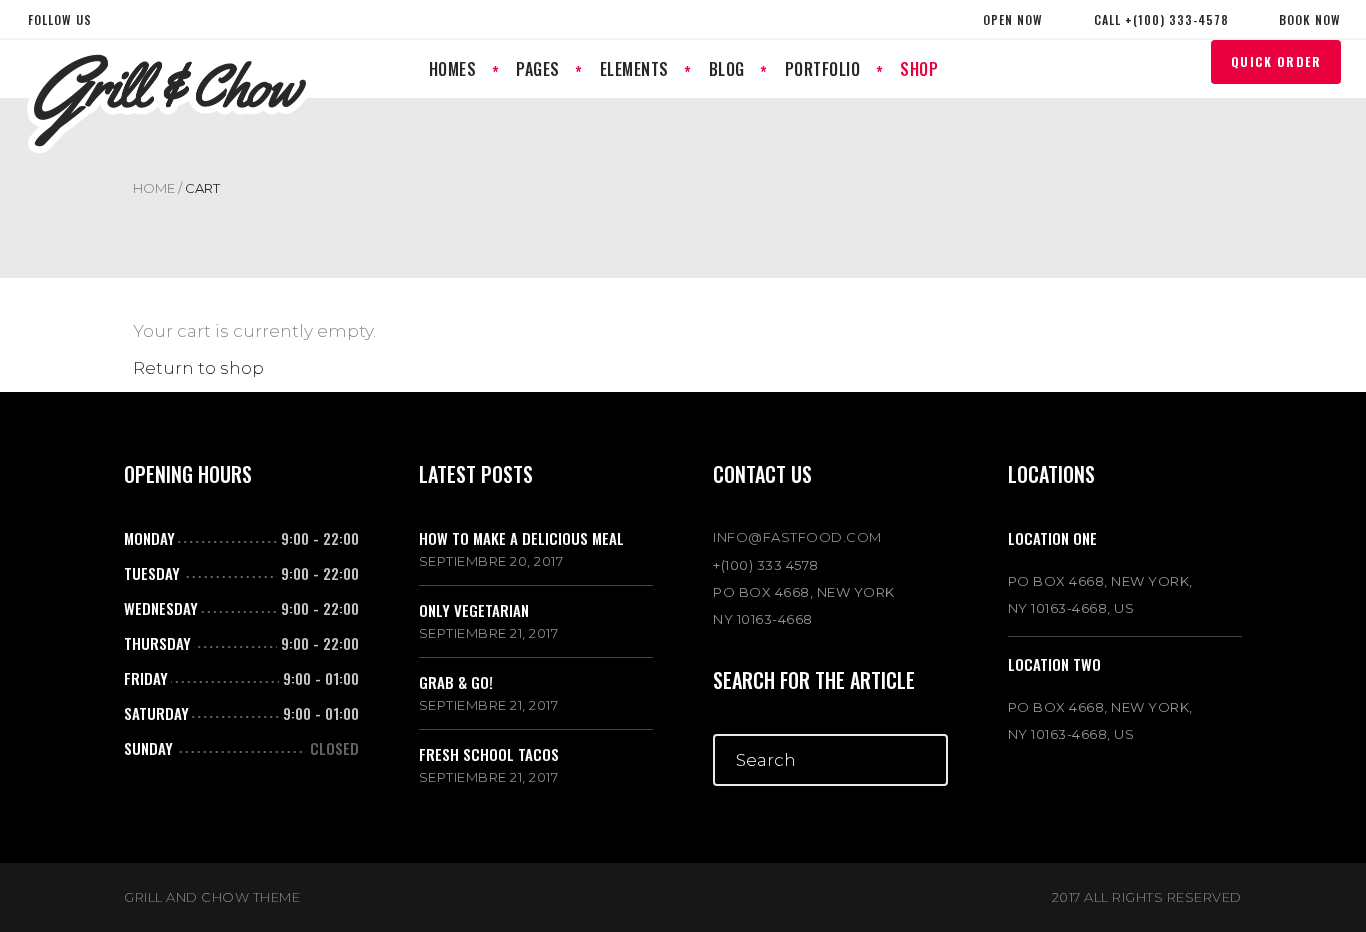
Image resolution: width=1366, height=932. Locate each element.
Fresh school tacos (489, 754)
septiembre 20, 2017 (491, 561)
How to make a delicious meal (521, 538)
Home (154, 188)
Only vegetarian (474, 610)
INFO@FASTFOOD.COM (797, 537)
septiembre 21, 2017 (489, 633)
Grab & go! (456, 682)
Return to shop (198, 368)
